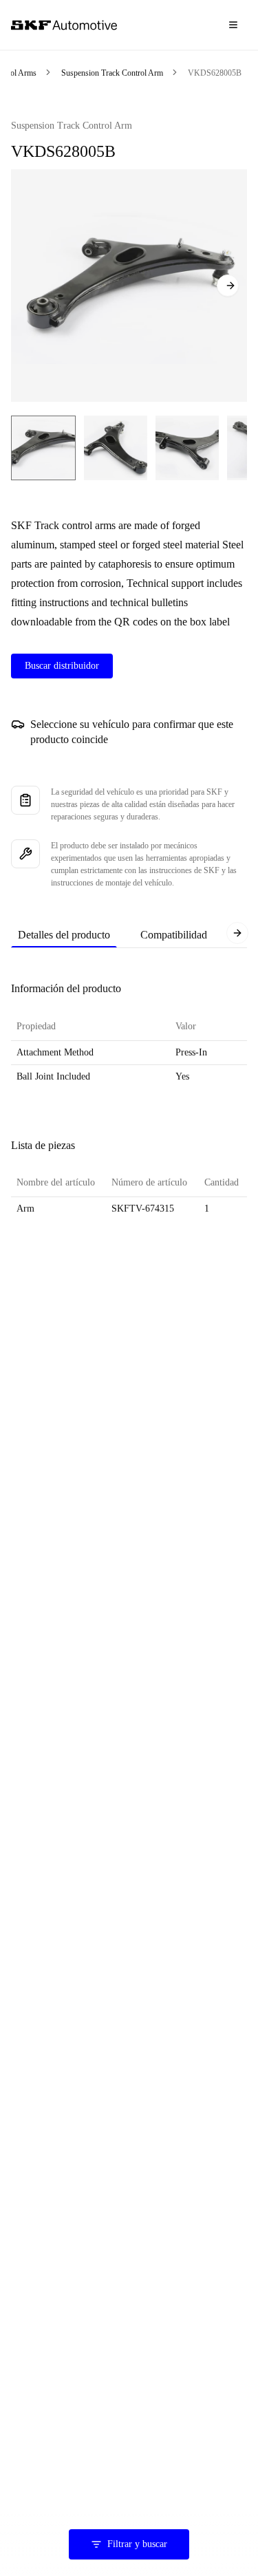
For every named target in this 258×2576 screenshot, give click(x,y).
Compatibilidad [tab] (174, 935)
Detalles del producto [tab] (64, 935)
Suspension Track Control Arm (112, 73)
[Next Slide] (228, 286)
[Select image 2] (116, 448)
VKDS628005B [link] (215, 73)
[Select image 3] (187, 448)
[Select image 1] (43, 448)
